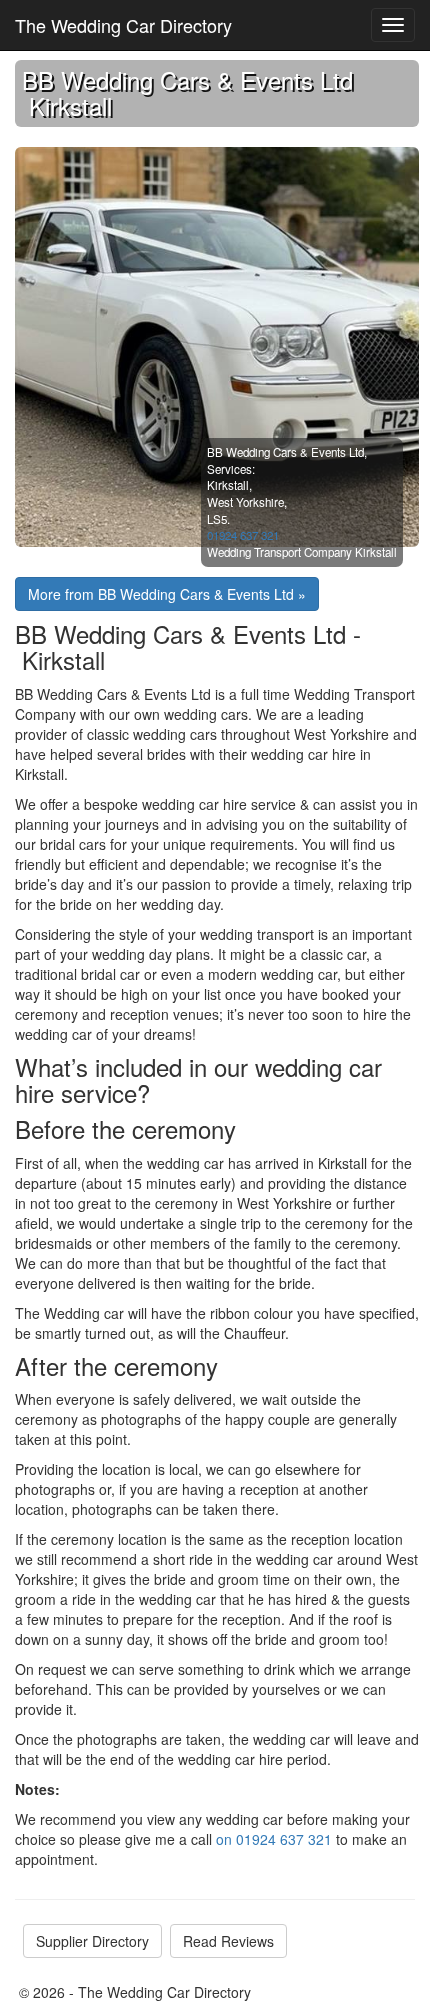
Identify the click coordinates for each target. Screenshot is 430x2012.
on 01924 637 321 (274, 1839)
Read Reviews (228, 1941)
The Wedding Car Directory (123, 25)
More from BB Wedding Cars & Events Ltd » (167, 594)
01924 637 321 (243, 535)
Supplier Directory (92, 1941)
